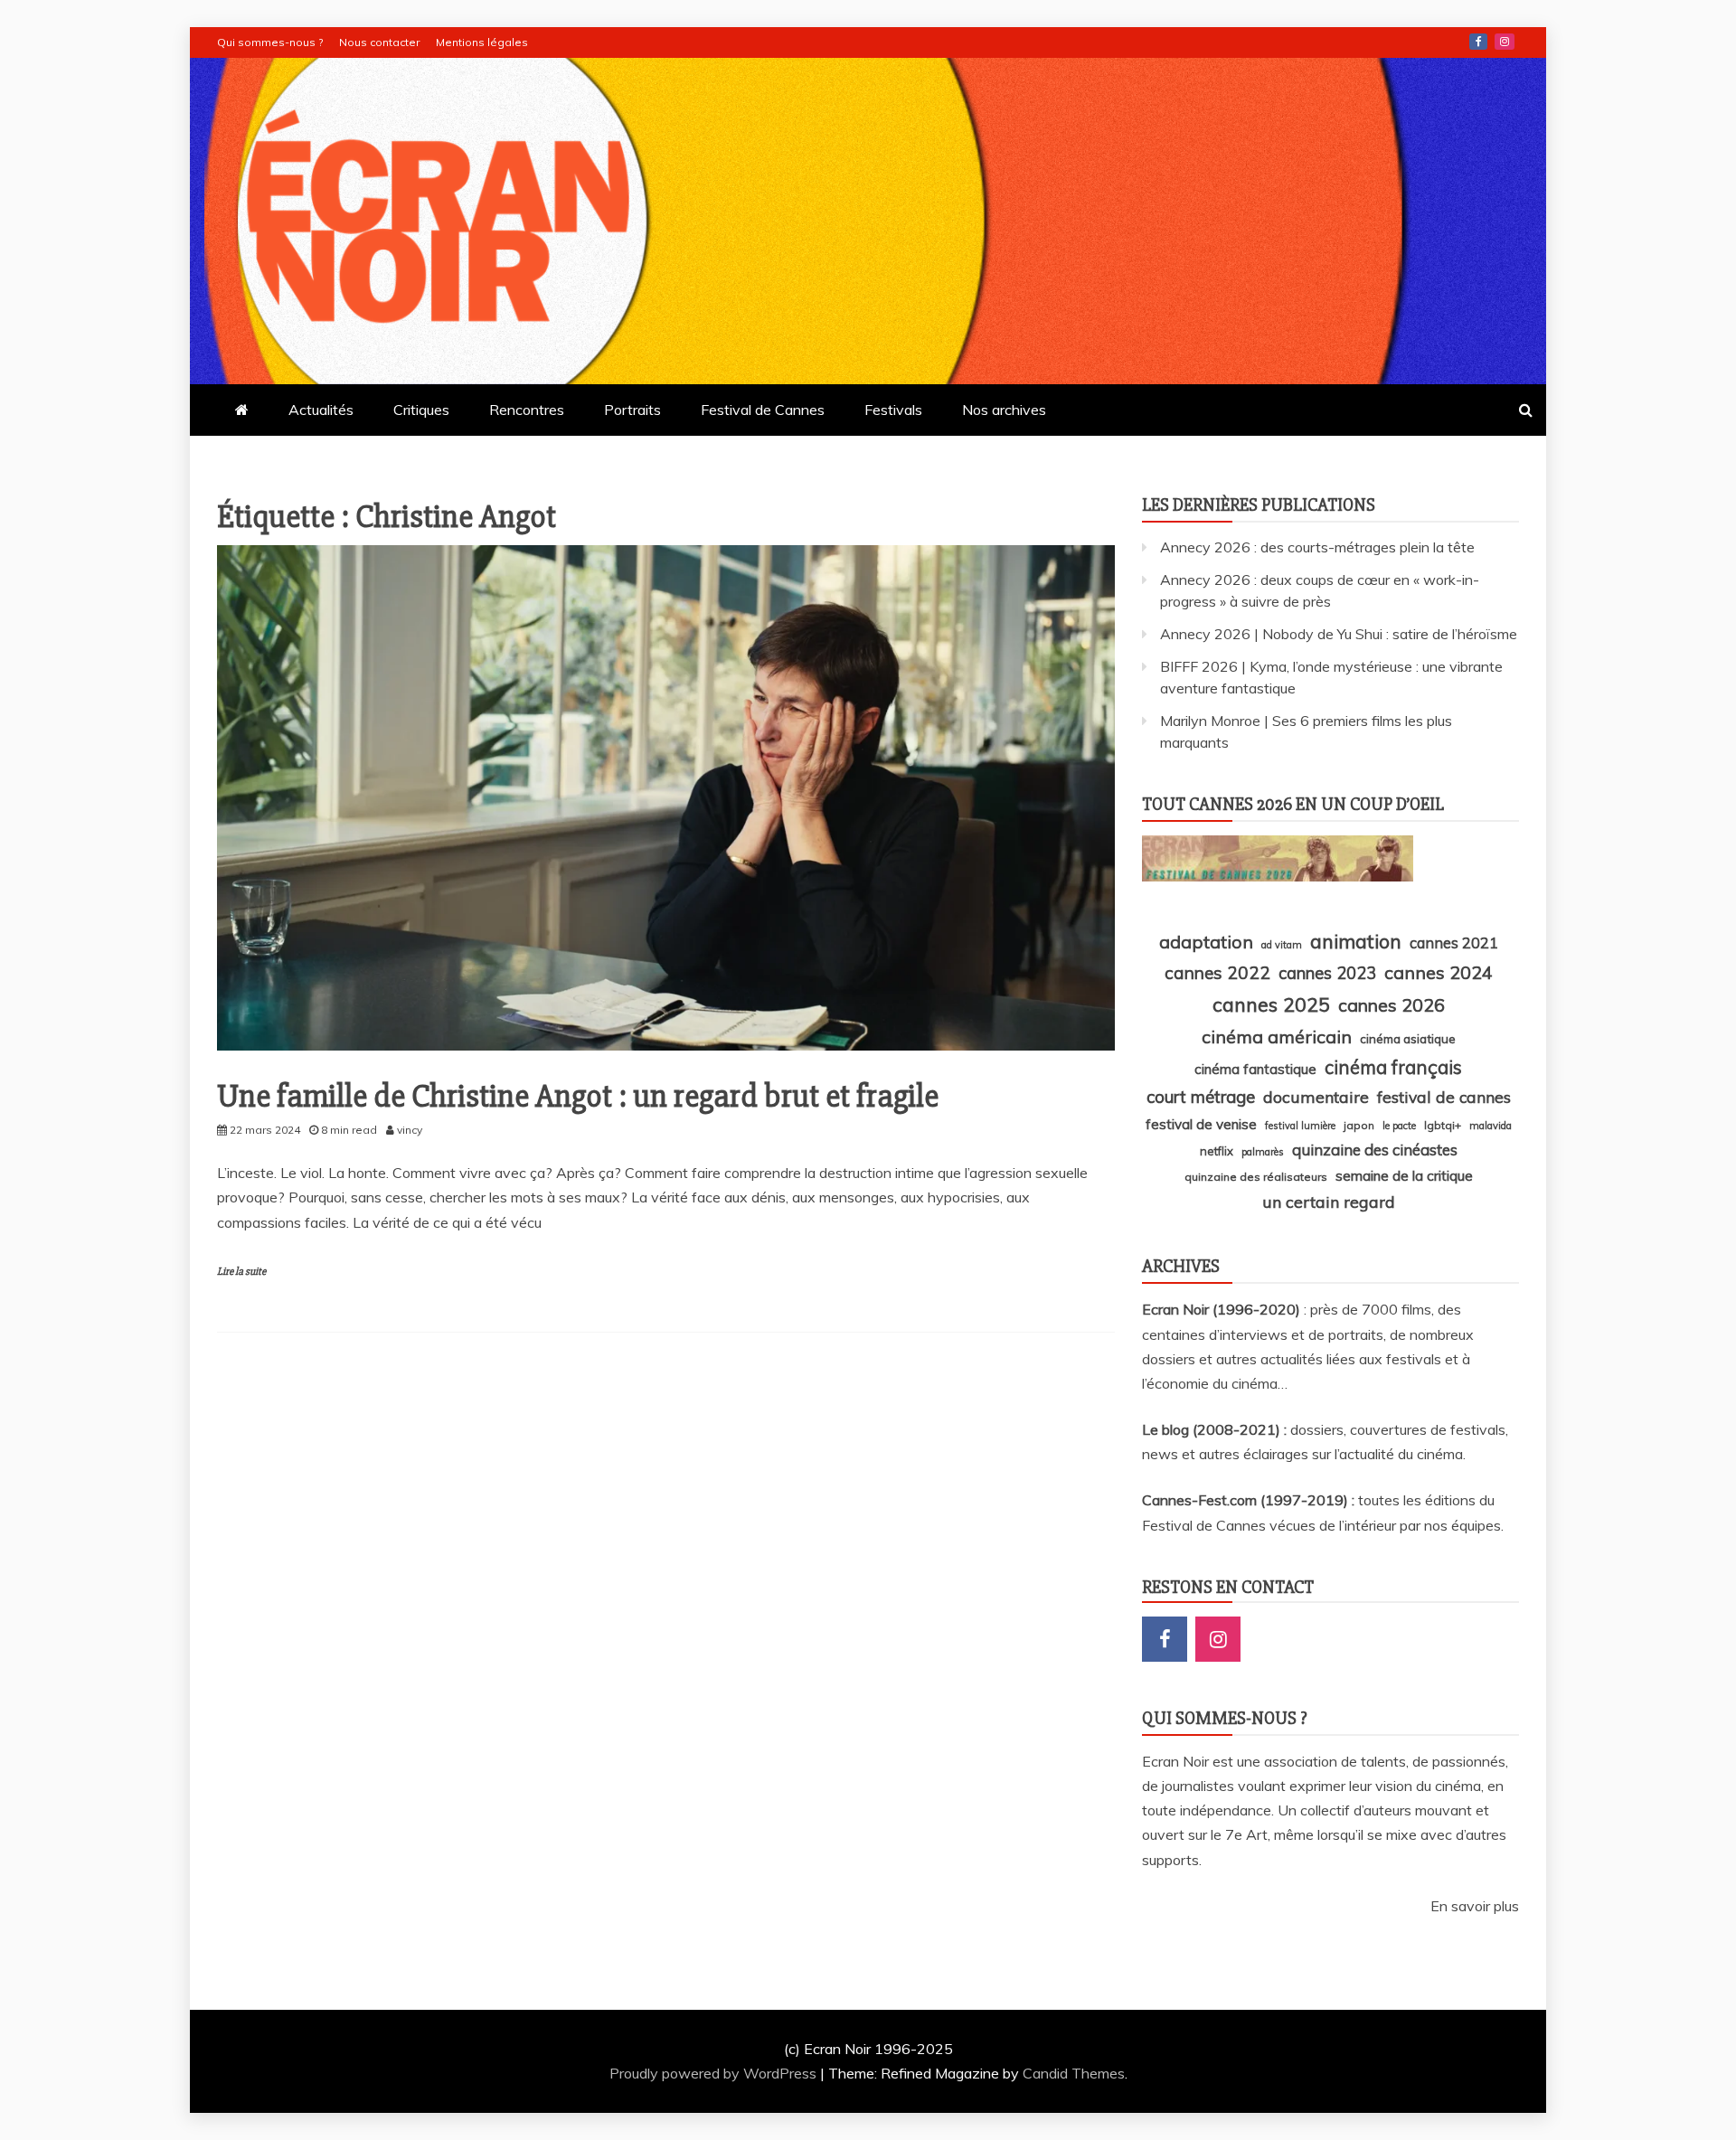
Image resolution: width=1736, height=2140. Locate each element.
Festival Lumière (1300, 1126)
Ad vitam (1282, 945)
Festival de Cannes (763, 410)
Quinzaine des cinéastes (1375, 1150)
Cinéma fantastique (1255, 1069)
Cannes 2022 (1217, 973)
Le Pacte (1399, 1126)
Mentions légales (482, 42)
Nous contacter (379, 42)
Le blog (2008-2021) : (1216, 1429)
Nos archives (1004, 410)
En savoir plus (1475, 1906)
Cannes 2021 (1454, 943)
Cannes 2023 (1327, 973)
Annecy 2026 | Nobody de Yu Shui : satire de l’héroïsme (1339, 634)
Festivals (893, 410)
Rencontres (527, 410)
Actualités (321, 410)
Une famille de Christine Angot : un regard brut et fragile (578, 1097)
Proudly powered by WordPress (715, 2073)
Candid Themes (1074, 2073)
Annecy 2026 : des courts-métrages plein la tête (1317, 547)
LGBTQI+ (1443, 1125)
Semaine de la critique (1404, 1175)
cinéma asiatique (1408, 1039)
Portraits (632, 410)
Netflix (1217, 1151)
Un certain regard (1329, 1202)
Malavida (1491, 1126)
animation (1356, 941)
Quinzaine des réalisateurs (1256, 1177)
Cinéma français (1393, 1067)
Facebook (1478, 42)
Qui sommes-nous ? (270, 42)
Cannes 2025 (1271, 1004)
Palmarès (1263, 1152)
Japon (1359, 1125)
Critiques (421, 410)
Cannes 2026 (1392, 1005)
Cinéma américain (1277, 1037)
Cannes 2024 (1439, 972)
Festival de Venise (1201, 1124)
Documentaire (1316, 1097)
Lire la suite (241, 1272)
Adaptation (1206, 942)
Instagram (1505, 42)
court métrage (1201, 1097)
